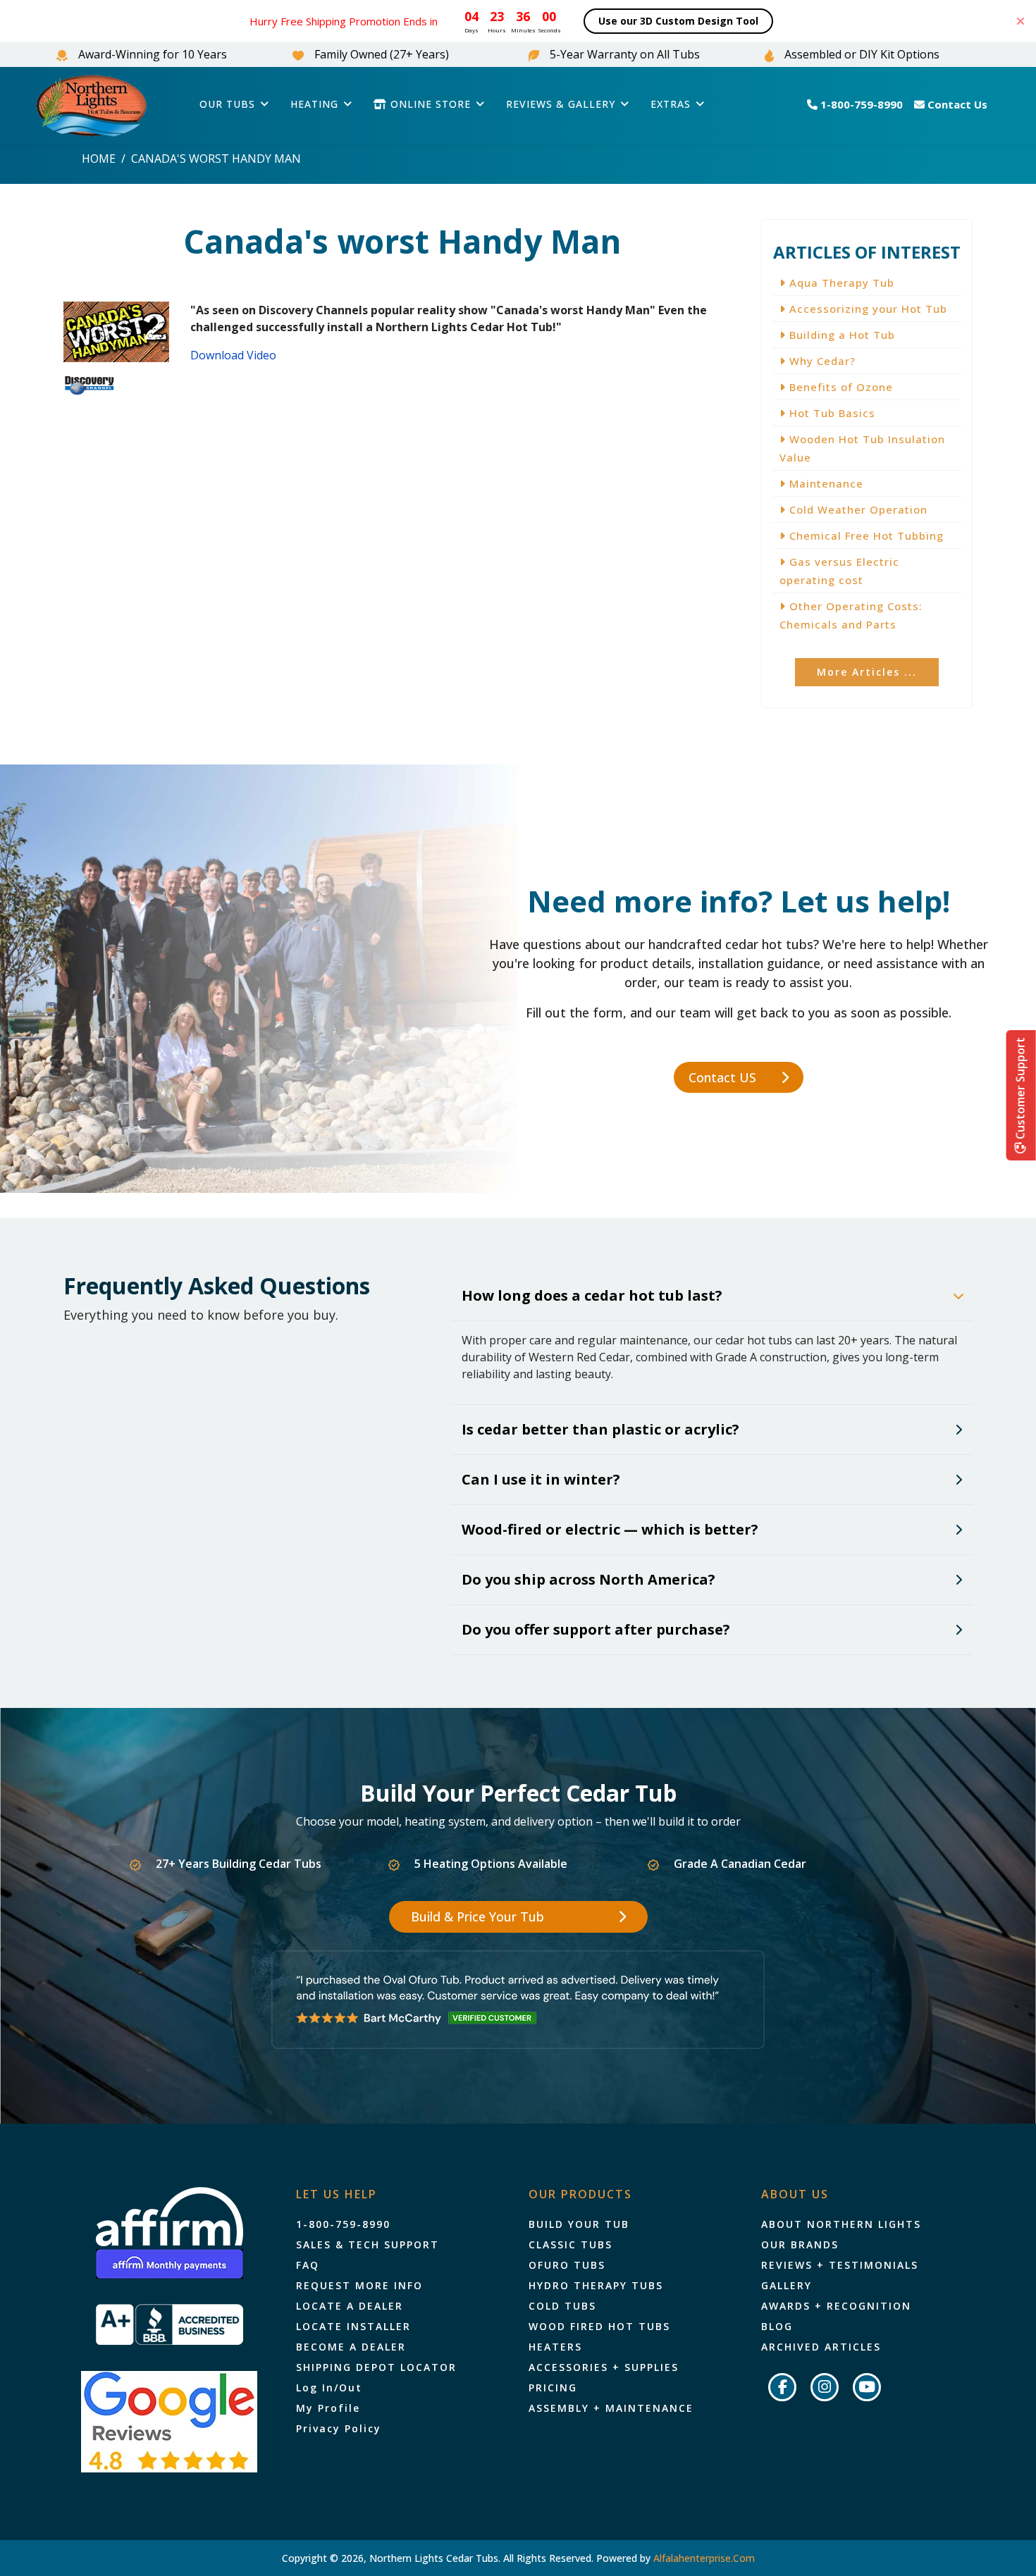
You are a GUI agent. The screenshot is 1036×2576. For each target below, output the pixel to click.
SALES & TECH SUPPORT (368, 2245)
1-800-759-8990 (860, 104)
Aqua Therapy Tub (840, 283)
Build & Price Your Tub (479, 1916)
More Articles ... (867, 672)
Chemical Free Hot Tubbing (865, 535)
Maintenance (825, 483)
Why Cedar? (821, 361)
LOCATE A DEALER (350, 2306)
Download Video (233, 355)
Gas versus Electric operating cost (839, 571)
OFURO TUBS (567, 2265)
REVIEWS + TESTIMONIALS (840, 2265)
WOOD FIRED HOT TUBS (599, 2327)
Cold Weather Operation (857, 509)
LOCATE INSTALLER (353, 2327)
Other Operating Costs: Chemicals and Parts (851, 615)
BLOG (777, 2327)
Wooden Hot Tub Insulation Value (862, 448)
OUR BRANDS (800, 2245)
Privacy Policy (339, 2429)
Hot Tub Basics (831, 413)
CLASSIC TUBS (571, 2245)
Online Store (429, 104)
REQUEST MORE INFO (359, 2286)
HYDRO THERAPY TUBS (596, 2286)
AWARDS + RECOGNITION (836, 2306)
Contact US (724, 1077)
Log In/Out (329, 2388)
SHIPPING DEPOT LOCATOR (376, 2367)
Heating (314, 104)
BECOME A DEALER (351, 2347)
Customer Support (1020, 1090)
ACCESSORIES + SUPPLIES (604, 2367)
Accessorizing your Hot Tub (867, 309)
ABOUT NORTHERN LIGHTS (841, 2224)
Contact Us (956, 104)
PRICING (553, 2388)
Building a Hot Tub (840, 335)
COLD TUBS (562, 2306)
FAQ (308, 2265)
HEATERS (555, 2347)
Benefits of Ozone (839, 387)
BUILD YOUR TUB (579, 2224)
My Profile (328, 2408)
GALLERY (787, 2286)
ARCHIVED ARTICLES (821, 2347)
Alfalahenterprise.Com (704, 2558)
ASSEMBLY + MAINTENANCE (611, 2408)
